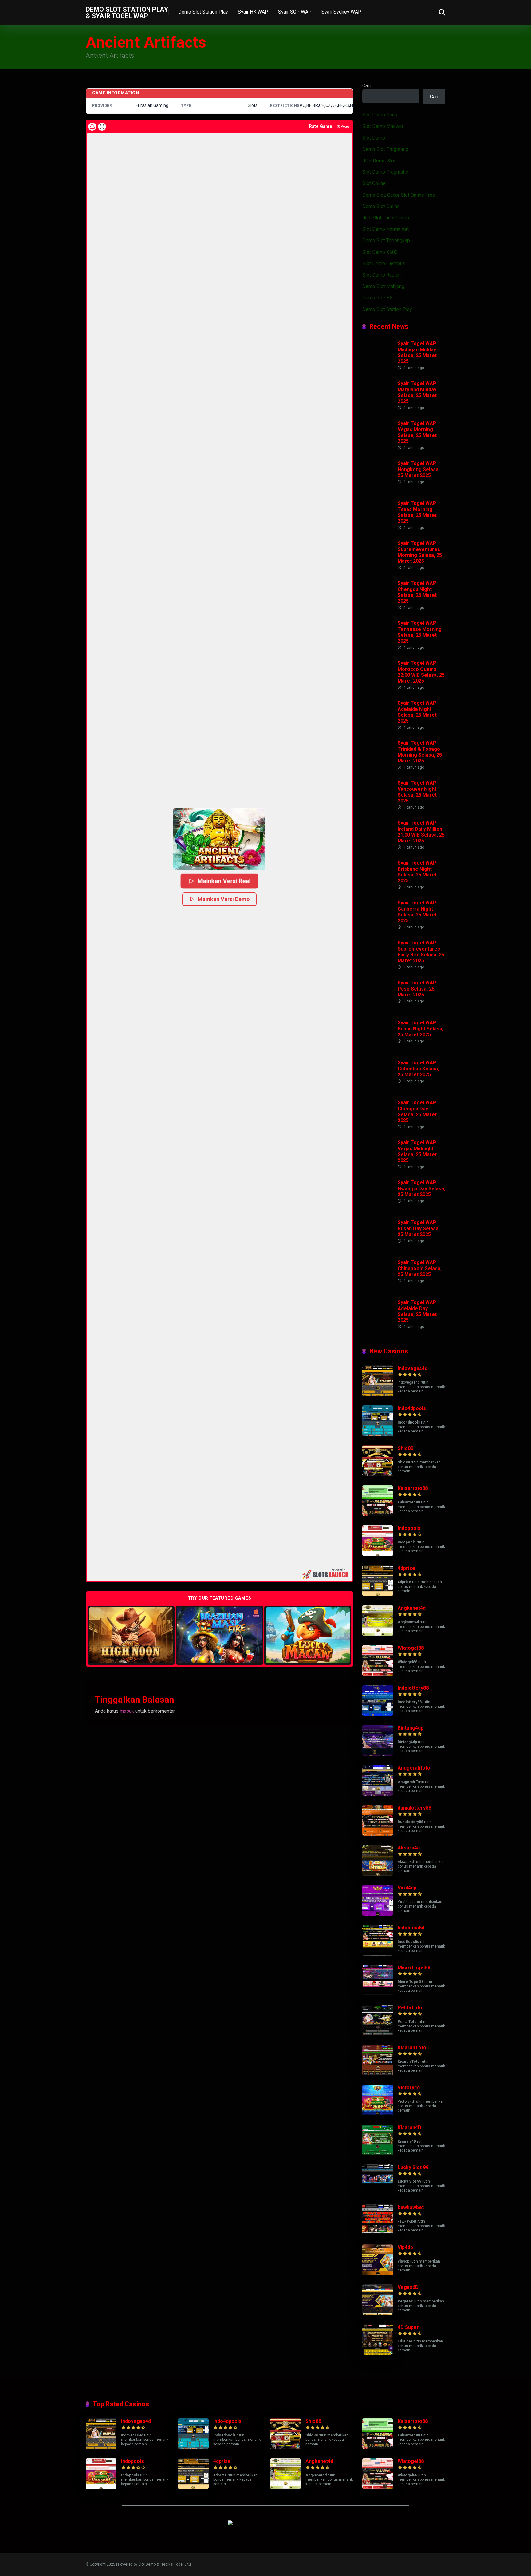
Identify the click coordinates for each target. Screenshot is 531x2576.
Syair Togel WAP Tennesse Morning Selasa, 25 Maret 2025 (420, 632)
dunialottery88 (414, 1808)
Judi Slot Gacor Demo (386, 218)
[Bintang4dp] (378, 1754)
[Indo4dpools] (378, 1434)
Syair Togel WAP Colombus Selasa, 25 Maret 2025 (418, 1068)
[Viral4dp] (378, 1914)
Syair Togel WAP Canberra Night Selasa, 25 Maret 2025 (417, 912)
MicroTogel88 (414, 1968)
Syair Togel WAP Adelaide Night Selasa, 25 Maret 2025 (417, 712)
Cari (366, 86)
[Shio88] (378, 1474)
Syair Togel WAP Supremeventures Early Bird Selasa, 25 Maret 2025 (421, 952)
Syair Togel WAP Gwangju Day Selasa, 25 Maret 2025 (421, 1188)
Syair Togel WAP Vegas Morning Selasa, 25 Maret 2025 (417, 432)
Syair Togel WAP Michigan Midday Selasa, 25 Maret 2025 (417, 352)
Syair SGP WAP (295, 12)
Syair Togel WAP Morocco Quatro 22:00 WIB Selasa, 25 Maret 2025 (421, 672)
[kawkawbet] (378, 2233)
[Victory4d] (378, 2114)
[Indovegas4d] (378, 1394)
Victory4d (409, 2088)
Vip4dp (405, 2247)
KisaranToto (412, 2048)
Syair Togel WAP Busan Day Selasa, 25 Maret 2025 (419, 1228)
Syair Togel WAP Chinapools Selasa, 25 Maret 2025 (420, 1268)
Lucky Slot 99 (413, 2167)
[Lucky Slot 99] (378, 2194)
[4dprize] (378, 1594)
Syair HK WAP (253, 12)
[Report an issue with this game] (92, 127)
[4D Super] (378, 2353)
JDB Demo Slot (379, 161)
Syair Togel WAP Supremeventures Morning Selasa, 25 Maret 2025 (420, 552)
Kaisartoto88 (413, 1488)
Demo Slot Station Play (203, 12)
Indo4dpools (412, 1408)
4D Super (408, 2327)
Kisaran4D (409, 2127)
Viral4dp (407, 1888)
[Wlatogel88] (378, 1674)
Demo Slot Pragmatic (385, 149)
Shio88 (405, 1448)
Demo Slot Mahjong (383, 286)
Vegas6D (408, 2287)
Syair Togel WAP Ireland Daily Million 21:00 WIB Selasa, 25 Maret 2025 (421, 832)
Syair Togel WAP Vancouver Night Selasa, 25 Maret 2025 (417, 792)
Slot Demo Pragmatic (385, 172)
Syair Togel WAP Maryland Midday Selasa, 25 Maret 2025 (417, 392)
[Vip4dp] (378, 2273)
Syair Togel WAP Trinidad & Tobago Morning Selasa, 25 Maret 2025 (420, 752)
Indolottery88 (413, 1688)
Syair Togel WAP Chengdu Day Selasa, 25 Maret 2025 (417, 1111)
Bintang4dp (411, 1728)
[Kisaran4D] (378, 2154)
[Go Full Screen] (102, 127)
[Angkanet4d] (378, 1634)
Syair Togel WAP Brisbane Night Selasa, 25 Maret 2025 (417, 872)
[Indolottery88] (378, 1714)
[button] (219, 839)
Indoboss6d (411, 1928)
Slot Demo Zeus (380, 115)
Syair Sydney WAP (341, 12)
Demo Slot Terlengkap (386, 240)
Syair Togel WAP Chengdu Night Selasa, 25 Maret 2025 (417, 592)
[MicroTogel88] (378, 1994)
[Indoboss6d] (378, 1954)
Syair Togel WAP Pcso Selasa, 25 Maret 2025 (417, 989)
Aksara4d (409, 1848)
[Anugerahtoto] (378, 1794)
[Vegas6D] (378, 2313)
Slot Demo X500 (380, 252)
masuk (127, 1711)
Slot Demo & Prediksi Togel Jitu (165, 2564)
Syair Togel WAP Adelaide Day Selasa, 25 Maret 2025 (417, 1311)
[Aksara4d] (378, 1874)
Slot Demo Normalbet (385, 229)
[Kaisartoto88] (378, 1514)
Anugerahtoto (414, 1768)
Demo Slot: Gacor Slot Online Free (399, 195)
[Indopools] (378, 1554)
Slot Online (374, 183)
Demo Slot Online (381, 206)
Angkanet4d (412, 1608)
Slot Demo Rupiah (382, 275)
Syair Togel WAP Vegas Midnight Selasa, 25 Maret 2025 (417, 1151)
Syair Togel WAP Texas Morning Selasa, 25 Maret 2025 (417, 512)
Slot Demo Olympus (384, 264)
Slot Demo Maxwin (383, 126)
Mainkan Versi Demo (224, 899)
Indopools (409, 1528)
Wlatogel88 (411, 1648)
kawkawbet (411, 2207)
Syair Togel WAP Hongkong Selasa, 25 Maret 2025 (419, 469)
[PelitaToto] (378, 2034)
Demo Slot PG (378, 298)
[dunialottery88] (378, 1834)
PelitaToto (410, 2008)
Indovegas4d (413, 1368)
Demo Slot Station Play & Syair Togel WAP (127, 12)
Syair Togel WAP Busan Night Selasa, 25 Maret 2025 (421, 1028)
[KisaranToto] (378, 2074)
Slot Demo (374, 138)
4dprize (406, 1568)
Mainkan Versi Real (224, 881)
